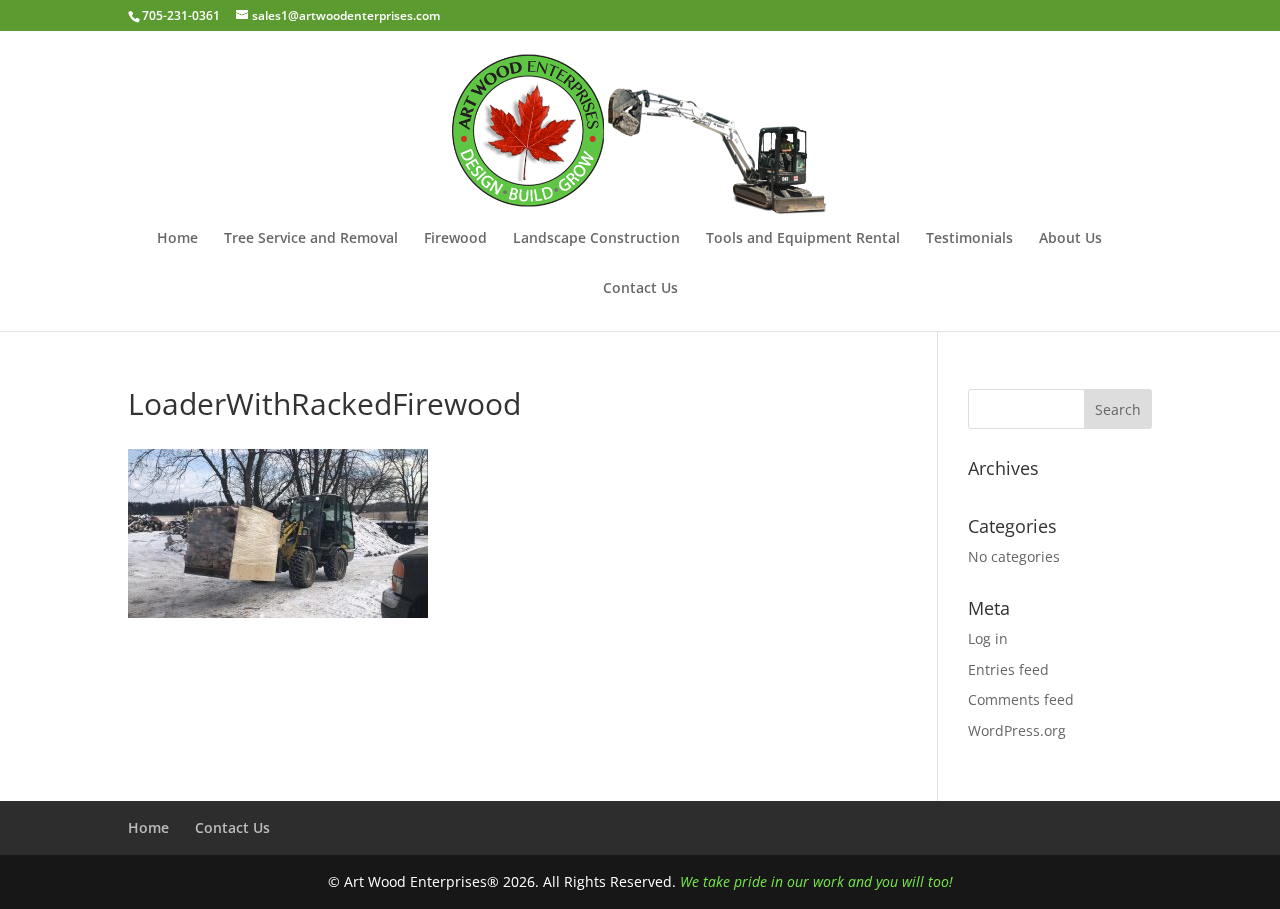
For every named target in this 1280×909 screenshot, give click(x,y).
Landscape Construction (596, 239)
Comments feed (1021, 699)
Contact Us (640, 289)
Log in (988, 638)
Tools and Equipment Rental (803, 239)
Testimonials (969, 239)
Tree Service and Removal (311, 239)
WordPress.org (1017, 730)
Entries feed (1008, 669)
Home (177, 239)
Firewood (455, 239)
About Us (1070, 239)
